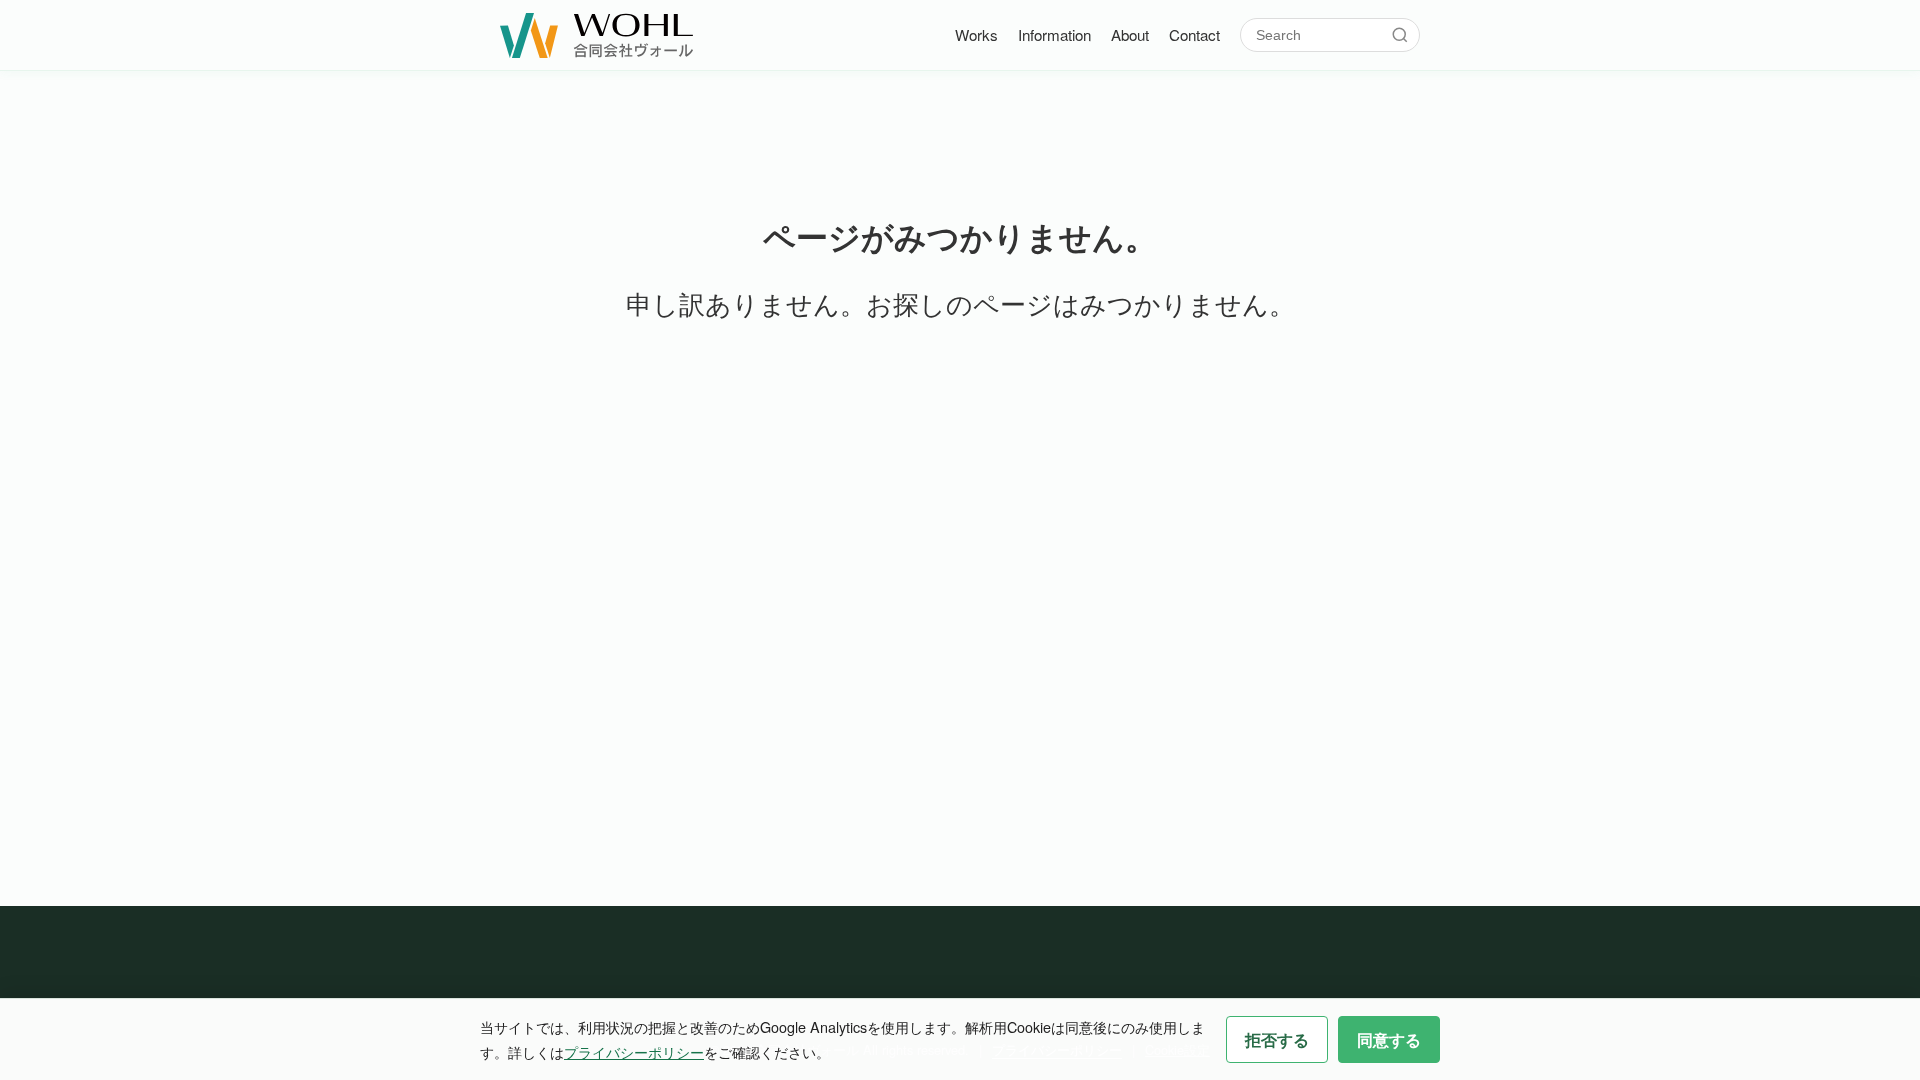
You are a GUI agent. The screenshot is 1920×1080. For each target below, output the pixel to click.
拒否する (1277, 1039)
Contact (1194, 34)
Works (976, 34)
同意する (1389, 1039)
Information (1054, 34)
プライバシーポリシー (634, 1051)
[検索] (1400, 35)
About (1130, 34)
